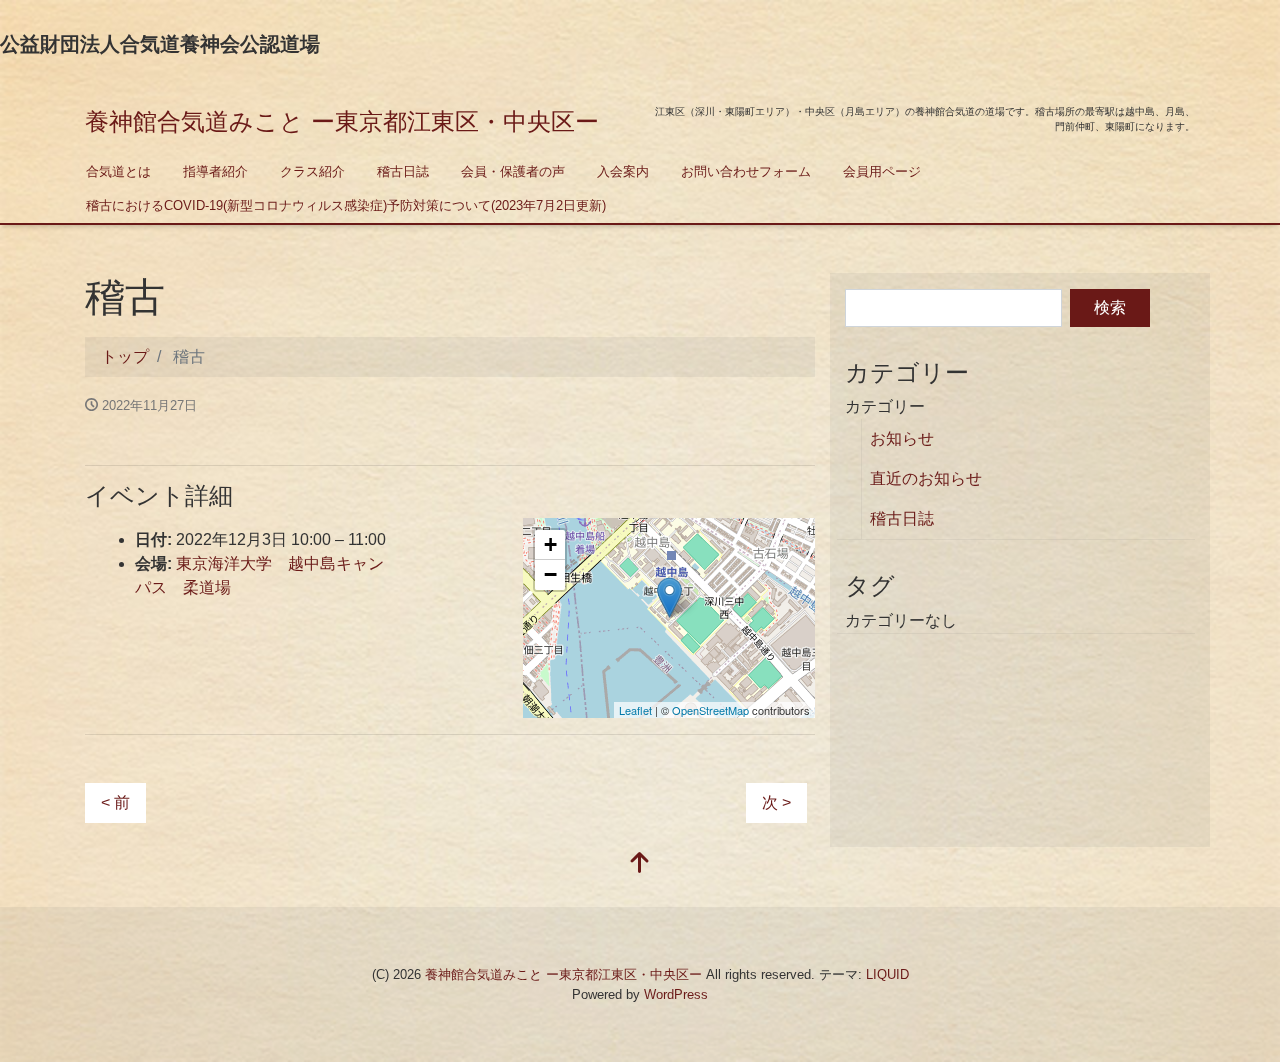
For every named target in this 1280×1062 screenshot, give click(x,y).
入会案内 (623, 171)
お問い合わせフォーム (746, 171)
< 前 (115, 802)
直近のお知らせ (926, 478)
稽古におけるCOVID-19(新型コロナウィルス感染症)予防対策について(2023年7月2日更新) (346, 205)
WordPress (676, 994)
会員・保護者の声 (513, 171)
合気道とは (118, 171)
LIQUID (887, 974)
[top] (640, 864)
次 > (776, 802)
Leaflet (635, 710)
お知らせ (902, 438)
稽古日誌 (403, 171)
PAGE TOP (1234, 1012)
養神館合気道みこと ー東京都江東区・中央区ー (342, 121)
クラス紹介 (312, 171)
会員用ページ (882, 171)
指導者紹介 (215, 171)
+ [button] (550, 544)
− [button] (550, 574)
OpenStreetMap (710, 710)
